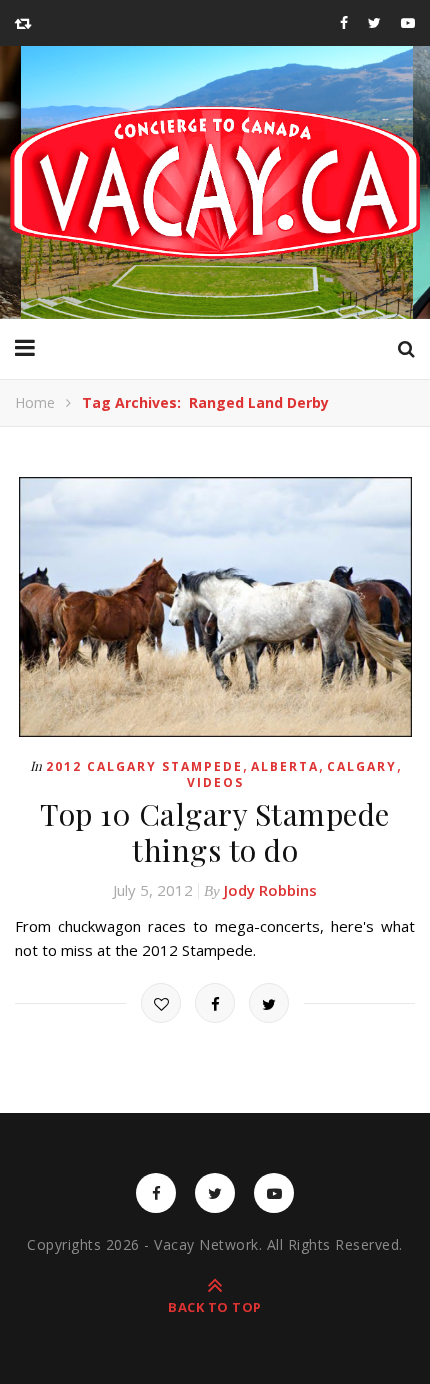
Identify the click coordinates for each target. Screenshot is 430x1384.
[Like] (161, 1003)
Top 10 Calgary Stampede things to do (215, 832)
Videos (215, 782)
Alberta (285, 766)
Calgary (362, 766)
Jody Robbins (270, 890)
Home (35, 402)
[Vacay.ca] (215, 182)
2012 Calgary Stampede (144, 766)
